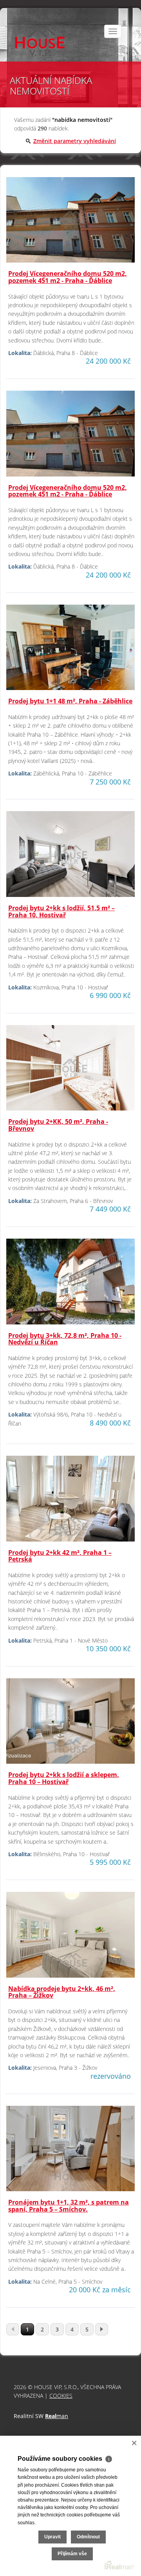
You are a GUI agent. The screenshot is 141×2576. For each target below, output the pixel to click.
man (57, 2416)
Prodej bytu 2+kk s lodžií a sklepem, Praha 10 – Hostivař (64, 1778)
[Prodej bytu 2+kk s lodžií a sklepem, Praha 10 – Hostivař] (70, 1724)
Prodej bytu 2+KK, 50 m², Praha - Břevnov (58, 1125)
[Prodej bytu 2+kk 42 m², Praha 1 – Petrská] (70, 1502)
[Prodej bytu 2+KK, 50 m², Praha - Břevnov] (70, 1071)
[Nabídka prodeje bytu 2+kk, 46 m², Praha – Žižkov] (70, 1938)
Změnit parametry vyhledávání (75, 141)
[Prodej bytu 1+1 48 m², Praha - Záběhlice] (70, 651)
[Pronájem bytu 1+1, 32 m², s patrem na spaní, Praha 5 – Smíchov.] (70, 2152)
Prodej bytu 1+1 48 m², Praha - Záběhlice (70, 701)
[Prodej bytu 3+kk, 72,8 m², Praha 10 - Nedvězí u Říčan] (70, 1285)
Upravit (52, 2537)
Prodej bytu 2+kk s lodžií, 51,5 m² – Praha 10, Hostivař (61, 911)
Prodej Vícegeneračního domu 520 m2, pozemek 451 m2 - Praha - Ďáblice (68, 277)
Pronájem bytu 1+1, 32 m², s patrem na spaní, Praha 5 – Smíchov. (69, 2206)
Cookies (61, 2396)
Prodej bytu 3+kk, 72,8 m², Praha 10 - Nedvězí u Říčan (65, 1339)
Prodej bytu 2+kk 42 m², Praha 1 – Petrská (60, 1556)
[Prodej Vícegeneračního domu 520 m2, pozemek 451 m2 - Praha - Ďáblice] (70, 223)
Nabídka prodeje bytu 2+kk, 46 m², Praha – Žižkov (62, 1992)
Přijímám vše (72, 2554)
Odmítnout (88, 2537)
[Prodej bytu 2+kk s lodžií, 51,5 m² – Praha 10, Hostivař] (70, 857)
